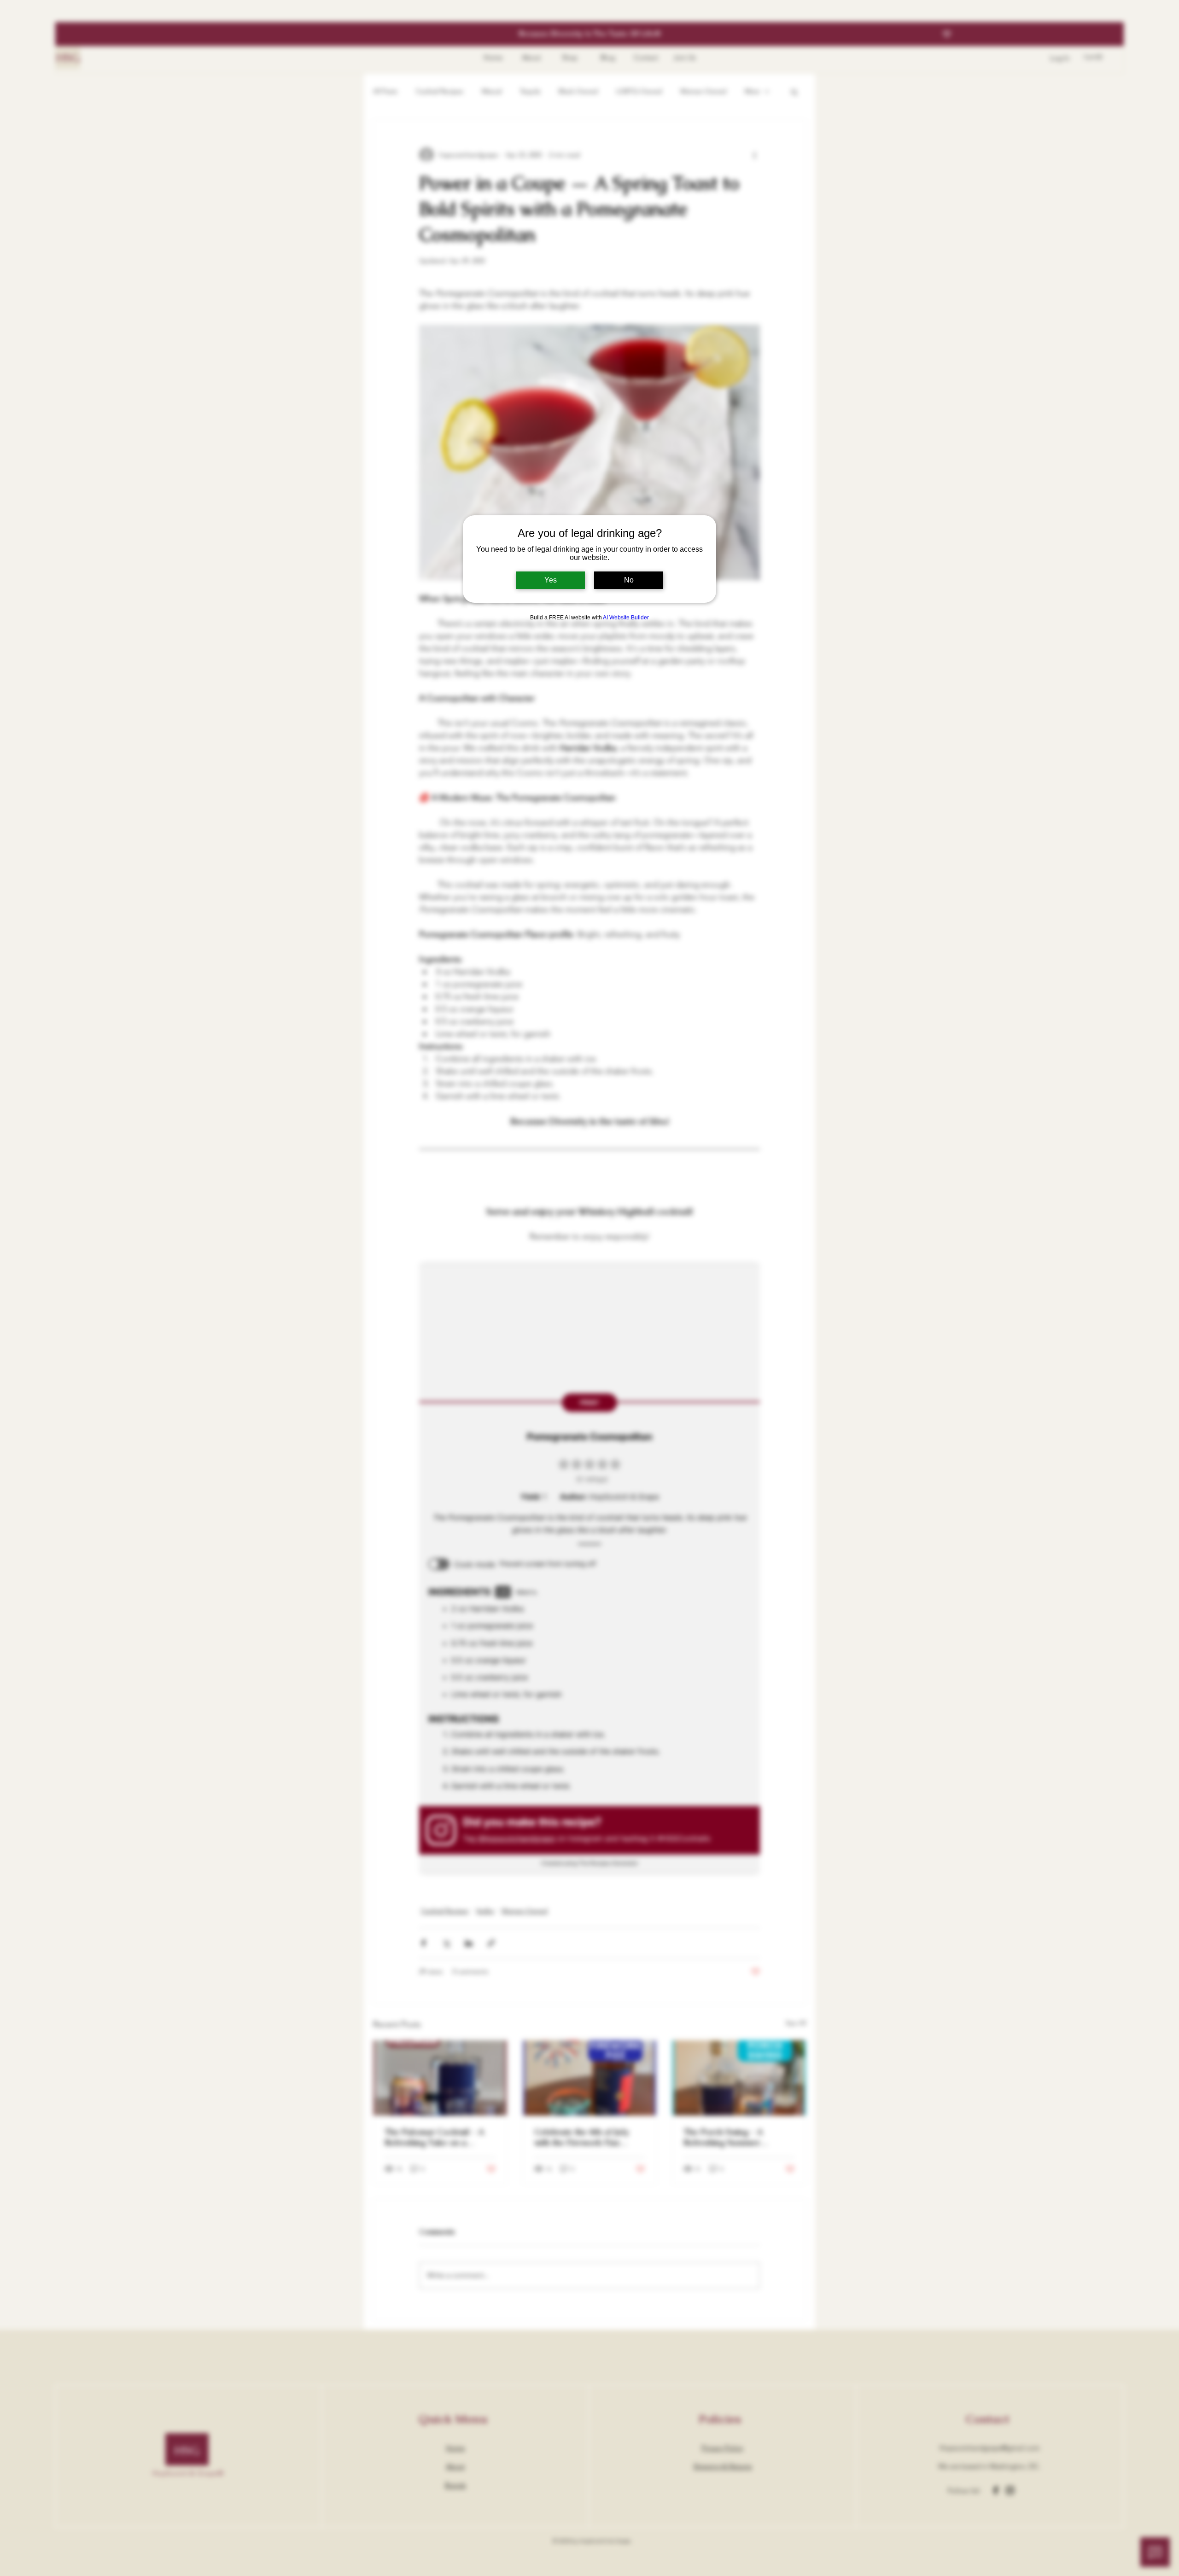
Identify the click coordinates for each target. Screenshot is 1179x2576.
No (629, 580)
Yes (551, 580)
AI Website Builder (626, 618)
